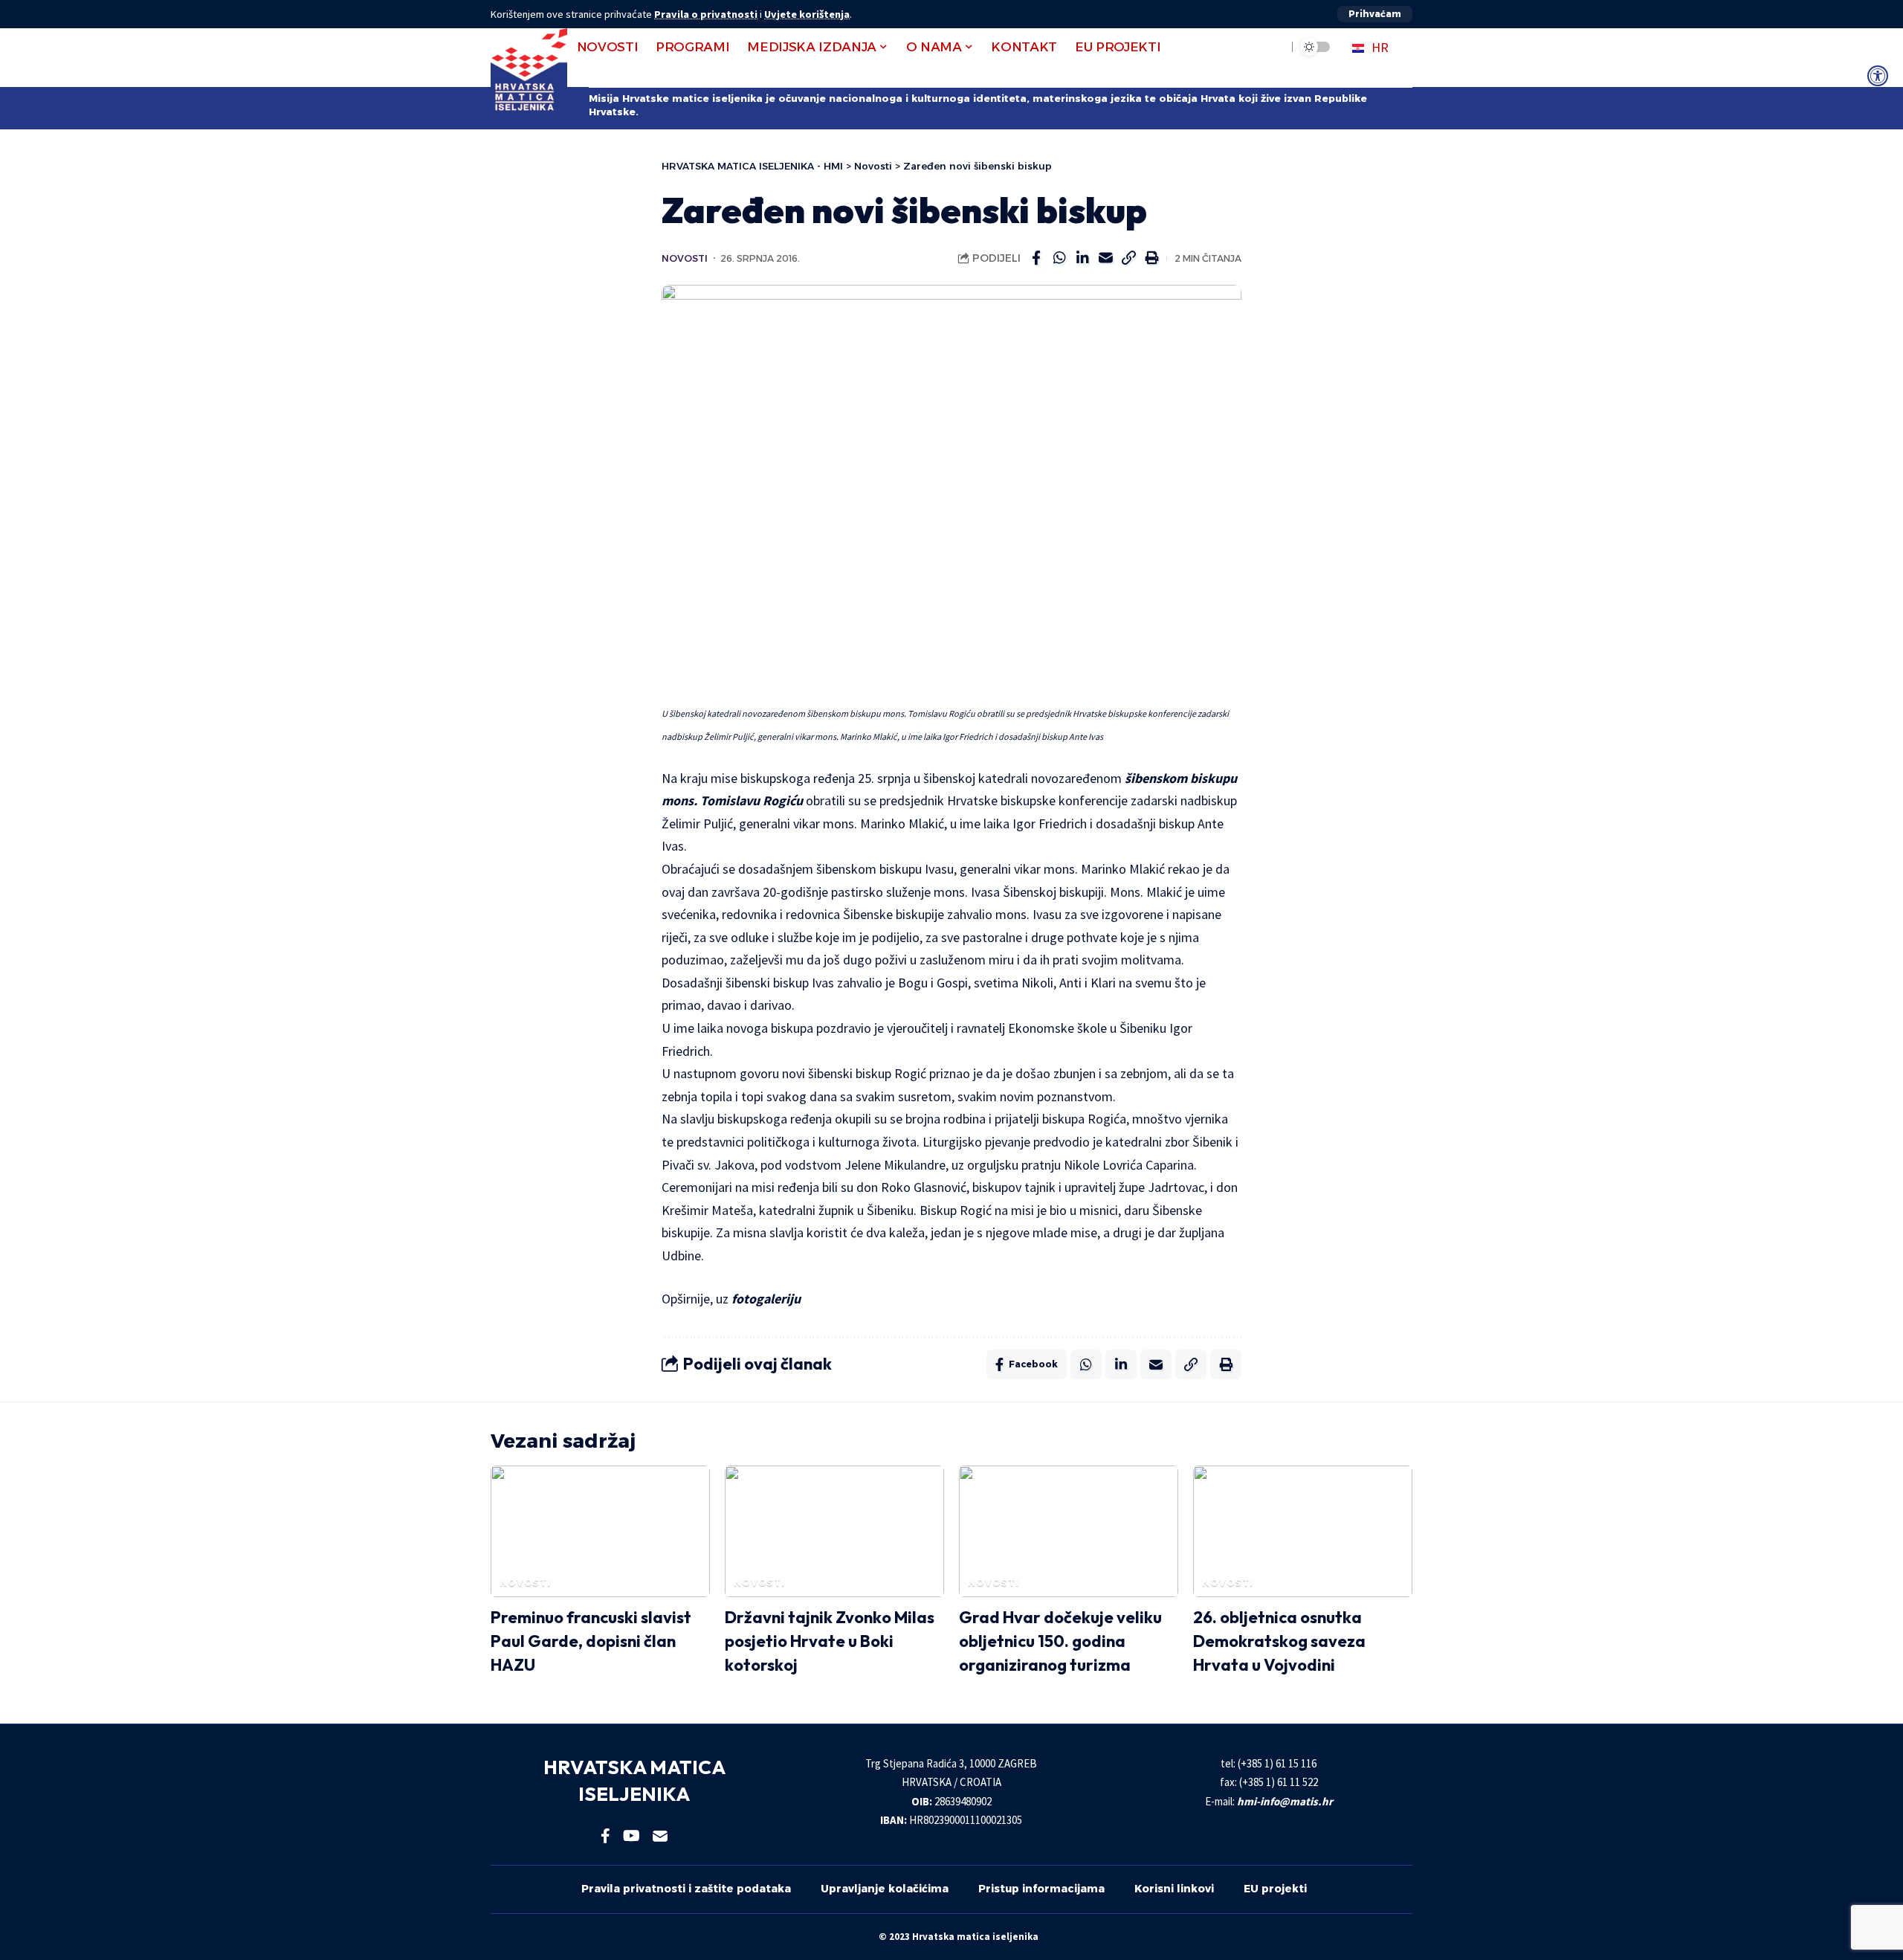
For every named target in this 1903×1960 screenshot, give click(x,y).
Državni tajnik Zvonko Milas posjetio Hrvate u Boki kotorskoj (830, 1641)
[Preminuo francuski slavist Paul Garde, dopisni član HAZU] (600, 1531)
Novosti (685, 258)
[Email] (1105, 258)
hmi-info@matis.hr (1285, 1801)
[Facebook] (605, 1836)
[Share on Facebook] (1036, 258)
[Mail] (660, 1836)
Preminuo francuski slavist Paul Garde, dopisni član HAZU (591, 1641)
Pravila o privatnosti (706, 14)
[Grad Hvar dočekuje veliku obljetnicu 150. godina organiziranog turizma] (1069, 1531)
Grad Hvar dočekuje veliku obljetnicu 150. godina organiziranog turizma (1060, 1641)
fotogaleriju (766, 1299)
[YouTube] (631, 1836)
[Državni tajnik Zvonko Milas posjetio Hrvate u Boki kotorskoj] (834, 1531)
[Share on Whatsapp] (1059, 258)
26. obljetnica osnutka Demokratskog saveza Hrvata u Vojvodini (1279, 1641)
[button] (1375, 14)
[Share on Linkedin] (1082, 258)
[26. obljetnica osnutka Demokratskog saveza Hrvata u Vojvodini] (1303, 1531)
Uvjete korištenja (807, 14)
